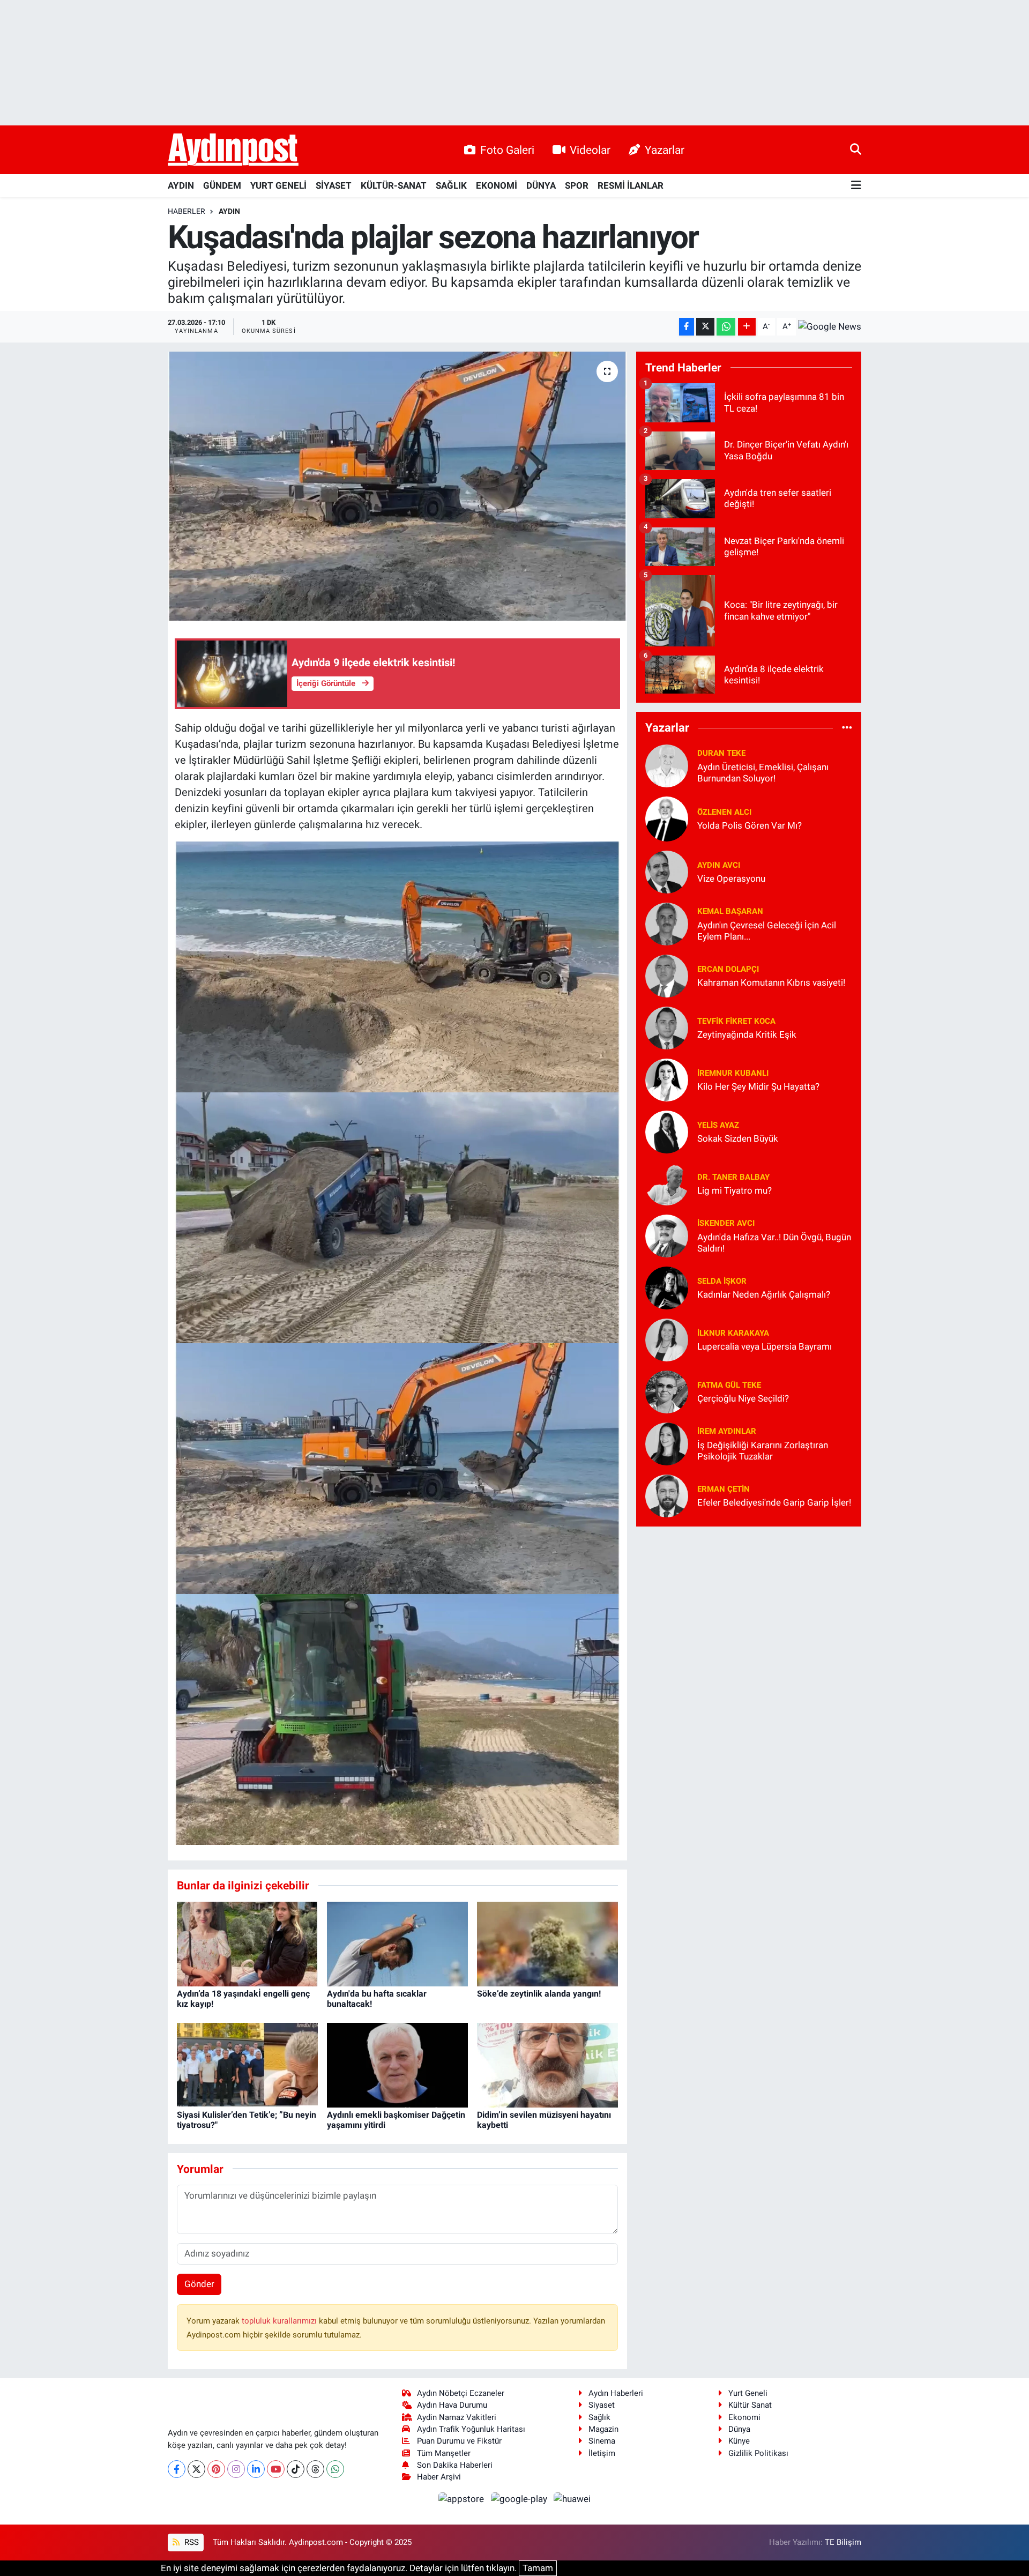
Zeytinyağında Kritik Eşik (747, 1034)
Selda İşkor (722, 1281)
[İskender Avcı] (667, 1235)
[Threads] (315, 2469)
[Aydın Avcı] (667, 871)
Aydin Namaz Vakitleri (457, 2417)
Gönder (199, 2284)
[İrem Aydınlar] (667, 1443)
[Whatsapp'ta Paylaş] (726, 327)
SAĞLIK (451, 185)
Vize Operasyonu (731, 878)
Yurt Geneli (748, 2393)
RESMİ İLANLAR (631, 185)
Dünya (739, 2429)
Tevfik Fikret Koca (736, 1021)
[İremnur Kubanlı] (667, 1079)
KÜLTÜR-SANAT (394, 185)
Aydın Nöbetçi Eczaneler (461, 2393)
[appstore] (463, 2499)
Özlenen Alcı (724, 812)
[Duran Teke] (667, 765)
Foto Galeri (507, 150)
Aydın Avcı (719, 865)
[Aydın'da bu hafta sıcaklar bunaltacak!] (397, 1943)
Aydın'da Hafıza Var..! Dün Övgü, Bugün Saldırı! (774, 1243)
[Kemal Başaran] (667, 923)
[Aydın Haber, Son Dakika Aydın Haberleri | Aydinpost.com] (233, 150)
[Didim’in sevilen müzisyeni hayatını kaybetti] (547, 2064)
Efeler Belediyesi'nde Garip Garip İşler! (774, 1502)
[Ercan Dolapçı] (667, 975)
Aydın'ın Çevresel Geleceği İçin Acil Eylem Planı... (767, 931)
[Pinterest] (216, 2469)
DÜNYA (541, 185)
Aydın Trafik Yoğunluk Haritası (471, 2429)
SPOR (577, 185)
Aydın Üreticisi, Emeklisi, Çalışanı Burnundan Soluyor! (763, 773)
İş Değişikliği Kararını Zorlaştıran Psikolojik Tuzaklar (763, 1451)
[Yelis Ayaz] (667, 1131)
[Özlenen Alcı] (667, 818)
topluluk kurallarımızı (280, 2321)
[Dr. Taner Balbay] (667, 1183)
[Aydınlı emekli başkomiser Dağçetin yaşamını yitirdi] (397, 2064)
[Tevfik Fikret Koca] (667, 1027)
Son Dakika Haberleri (455, 2465)
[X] (196, 2469)
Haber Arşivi (439, 2477)
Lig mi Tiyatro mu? (735, 1190)
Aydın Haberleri (616, 2393)
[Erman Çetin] (667, 1495)
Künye (739, 2441)
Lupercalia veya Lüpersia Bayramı (765, 1346)
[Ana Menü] (856, 186)
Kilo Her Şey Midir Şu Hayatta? (758, 1086)
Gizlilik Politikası (758, 2453)
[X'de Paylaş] (705, 327)
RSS (191, 2542)
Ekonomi (744, 2417)
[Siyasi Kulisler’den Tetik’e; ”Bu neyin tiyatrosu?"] (247, 2064)
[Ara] (856, 150)
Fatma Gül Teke (729, 1385)
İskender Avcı (726, 1223)
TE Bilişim (843, 2542)
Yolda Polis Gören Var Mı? (750, 825)
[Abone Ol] (830, 326)
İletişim (602, 2453)
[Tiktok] (296, 2469)
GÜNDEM (222, 185)
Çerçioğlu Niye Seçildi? (743, 1398)
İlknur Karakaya (733, 1333)
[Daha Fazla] (747, 327)
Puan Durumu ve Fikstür (459, 2441)
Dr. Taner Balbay (733, 1177)
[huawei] (572, 2499)
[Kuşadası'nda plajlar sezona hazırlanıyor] (397, 486)
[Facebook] (177, 2469)
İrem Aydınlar (727, 1431)
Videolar (590, 150)
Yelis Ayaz (718, 1125)
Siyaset (602, 2405)
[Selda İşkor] (667, 1287)
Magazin (603, 2429)
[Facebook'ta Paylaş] (687, 327)
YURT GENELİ (278, 185)
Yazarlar (665, 150)
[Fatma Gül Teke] (667, 1391)
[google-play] (520, 2499)
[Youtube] (276, 2469)
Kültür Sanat (750, 2405)
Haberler (187, 211)
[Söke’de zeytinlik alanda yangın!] (547, 1943)
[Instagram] (236, 2469)
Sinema (602, 2441)
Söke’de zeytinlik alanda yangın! (539, 1994)
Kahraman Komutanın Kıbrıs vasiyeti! (771, 982)
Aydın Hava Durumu (452, 2405)
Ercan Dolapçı (728, 969)
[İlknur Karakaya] (667, 1339)
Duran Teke (721, 753)
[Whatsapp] (335, 2469)
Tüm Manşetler (444, 2453)
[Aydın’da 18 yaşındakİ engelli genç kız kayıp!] (247, 1943)
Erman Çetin (724, 1489)
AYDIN (181, 185)
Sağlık (599, 2417)
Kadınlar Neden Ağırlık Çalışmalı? (764, 1294)
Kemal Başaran (730, 911)
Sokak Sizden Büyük (738, 1138)
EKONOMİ (497, 185)
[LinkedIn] (256, 2469)
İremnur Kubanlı (733, 1073)
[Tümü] (847, 728)
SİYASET (334, 185)
